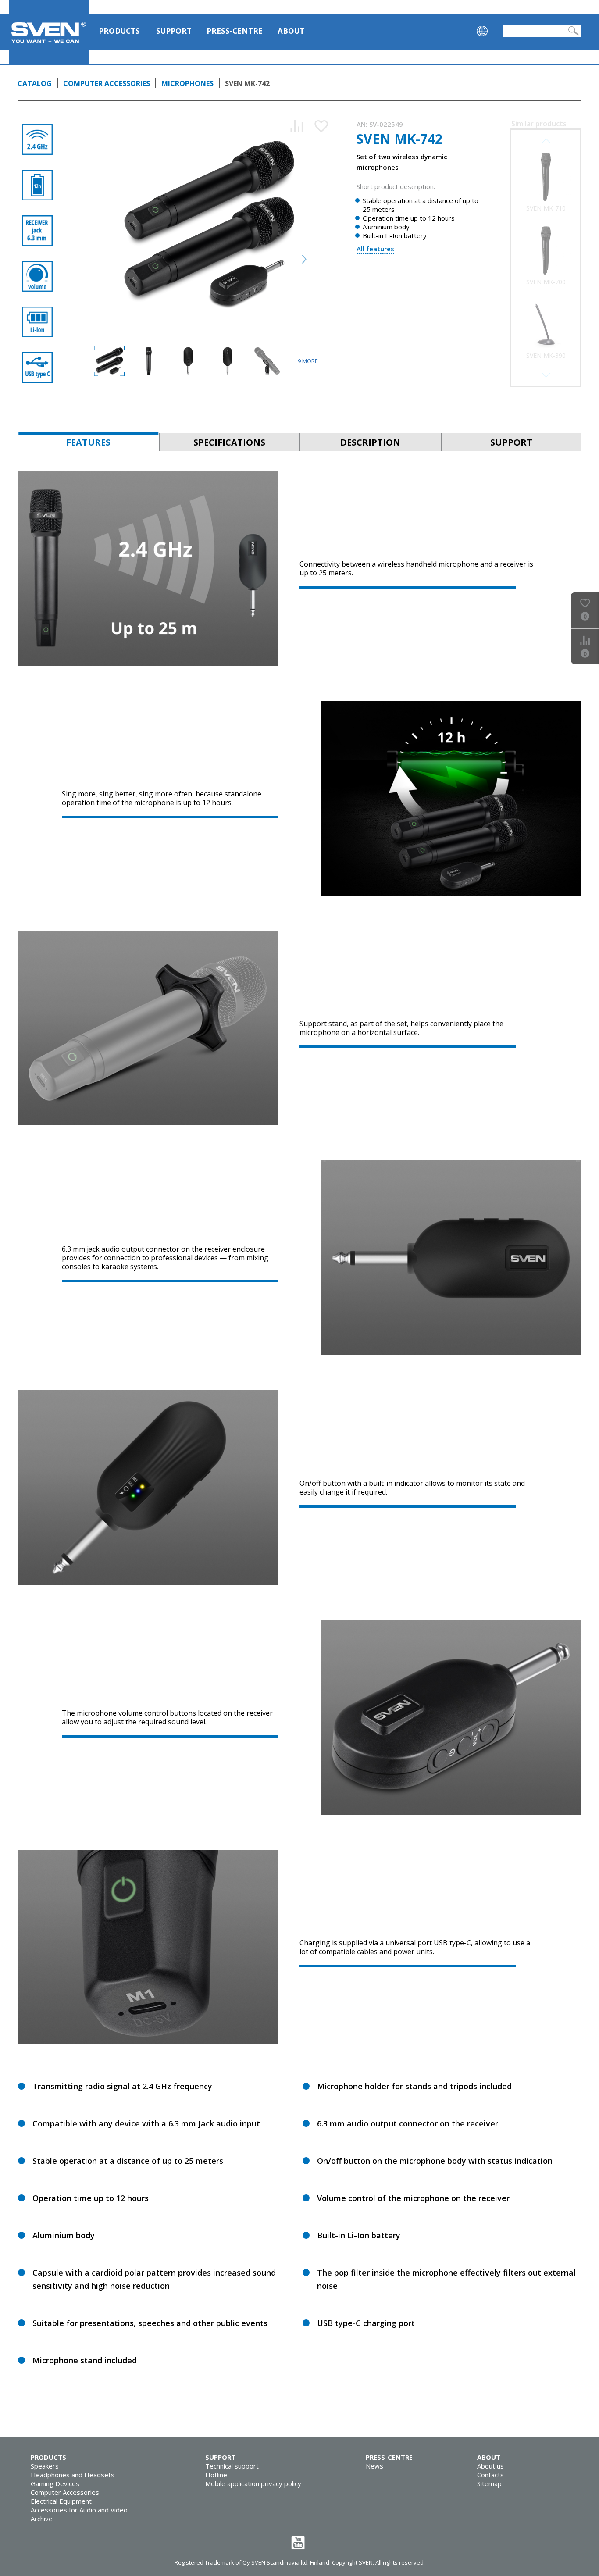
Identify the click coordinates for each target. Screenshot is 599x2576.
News (374, 2466)
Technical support (232, 2466)
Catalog (35, 83)
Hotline (216, 2475)
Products (119, 31)
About (291, 31)
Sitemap (489, 2483)
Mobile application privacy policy (253, 2483)
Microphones (187, 83)
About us (490, 2466)
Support (174, 31)
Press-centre (235, 31)
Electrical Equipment (61, 2501)
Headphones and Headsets (73, 2475)
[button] (546, 375)
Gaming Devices (55, 2483)
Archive (42, 2519)
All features (375, 249)
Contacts (490, 2475)
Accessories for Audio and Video (79, 2510)
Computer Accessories (107, 83)
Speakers (45, 2466)
